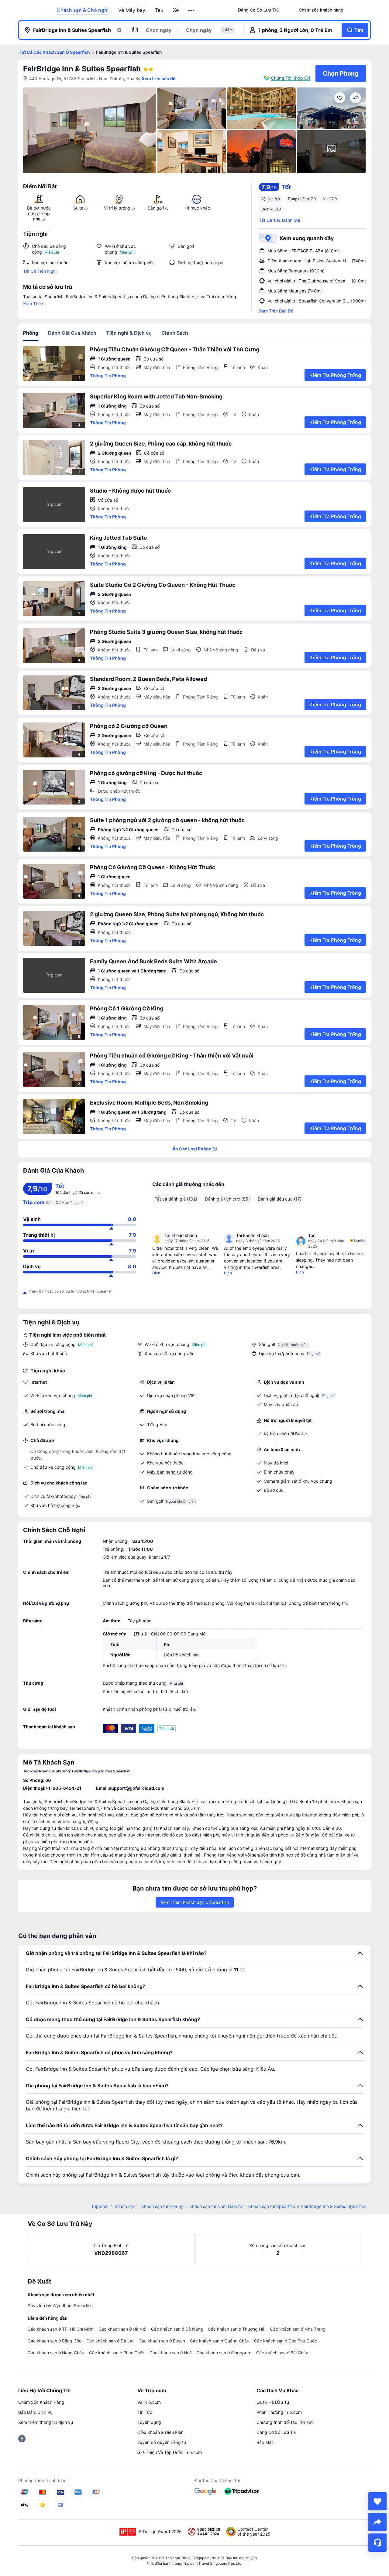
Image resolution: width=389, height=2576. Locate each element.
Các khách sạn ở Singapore (224, 2353)
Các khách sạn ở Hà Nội (122, 2329)
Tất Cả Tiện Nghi (40, 271)
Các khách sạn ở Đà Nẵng (177, 2329)
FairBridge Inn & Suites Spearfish (82, 69)
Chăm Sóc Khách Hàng (41, 2402)
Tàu (159, 10)
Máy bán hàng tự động (170, 1472)
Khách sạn (125, 2206)
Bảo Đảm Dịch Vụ (35, 2412)
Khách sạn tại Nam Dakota (216, 2206)
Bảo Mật (265, 2442)
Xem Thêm (34, 304)
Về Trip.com (149, 2402)
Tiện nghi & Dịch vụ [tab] (129, 333)
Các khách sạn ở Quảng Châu (220, 2341)
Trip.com (100, 2206)
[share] (377, 2522)
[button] (192, 10)
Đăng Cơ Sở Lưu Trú (277, 2432)
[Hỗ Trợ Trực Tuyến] (377, 2543)
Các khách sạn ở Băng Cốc (55, 2341)
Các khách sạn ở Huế (171, 2353)
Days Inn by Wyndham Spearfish (60, 2306)
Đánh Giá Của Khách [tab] (72, 333)
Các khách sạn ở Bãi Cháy (282, 2353)
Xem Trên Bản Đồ (276, 311)
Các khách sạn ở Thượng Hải (237, 2329)
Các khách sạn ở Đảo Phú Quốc (286, 2341)
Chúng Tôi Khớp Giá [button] (291, 78)
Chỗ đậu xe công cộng (53, 1344)
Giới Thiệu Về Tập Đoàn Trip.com (170, 2452)
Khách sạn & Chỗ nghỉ (83, 10)
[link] (258, 10)
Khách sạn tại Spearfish (272, 2206)
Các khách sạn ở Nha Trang (298, 2329)
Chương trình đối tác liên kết (285, 2422)
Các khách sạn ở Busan (162, 2341)
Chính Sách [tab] (175, 333)
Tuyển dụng (149, 2422)
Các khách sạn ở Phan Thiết (117, 2353)
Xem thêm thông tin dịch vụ (46, 2422)
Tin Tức (145, 2412)
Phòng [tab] (31, 333)
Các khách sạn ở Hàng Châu (56, 2353)
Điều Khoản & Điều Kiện (160, 2432)
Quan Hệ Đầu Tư (273, 2402)
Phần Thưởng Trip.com (279, 2412)
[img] (90, 130)
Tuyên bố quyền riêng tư (162, 2442)
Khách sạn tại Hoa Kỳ (162, 2206)
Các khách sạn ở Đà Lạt (110, 2341)
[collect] (377, 2501)
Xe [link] (176, 10)
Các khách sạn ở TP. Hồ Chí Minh (61, 2329)
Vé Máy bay (132, 10)
